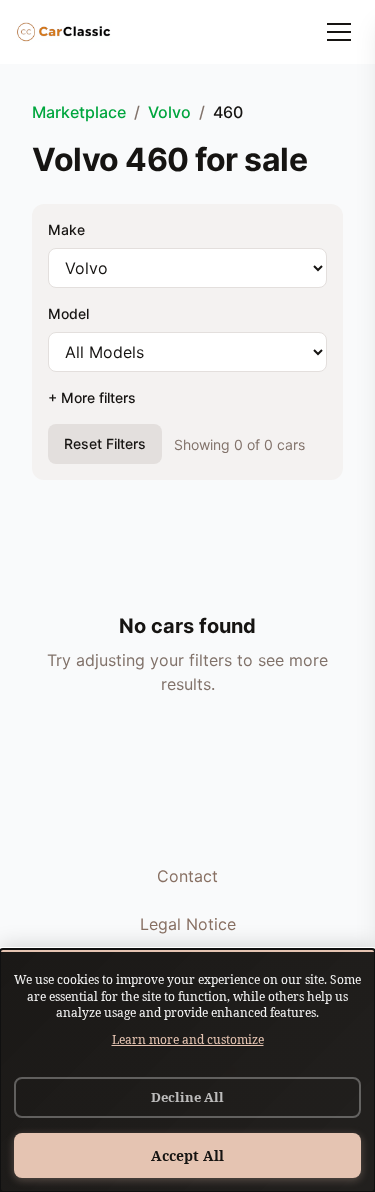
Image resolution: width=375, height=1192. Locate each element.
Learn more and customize (188, 1039)
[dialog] (187, 1070)
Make (66, 229)
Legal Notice (188, 924)
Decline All (187, 1097)
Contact (187, 876)
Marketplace (79, 112)
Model (68, 313)
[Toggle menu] (339, 32)
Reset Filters (105, 443)
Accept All (187, 1155)
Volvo (169, 112)
